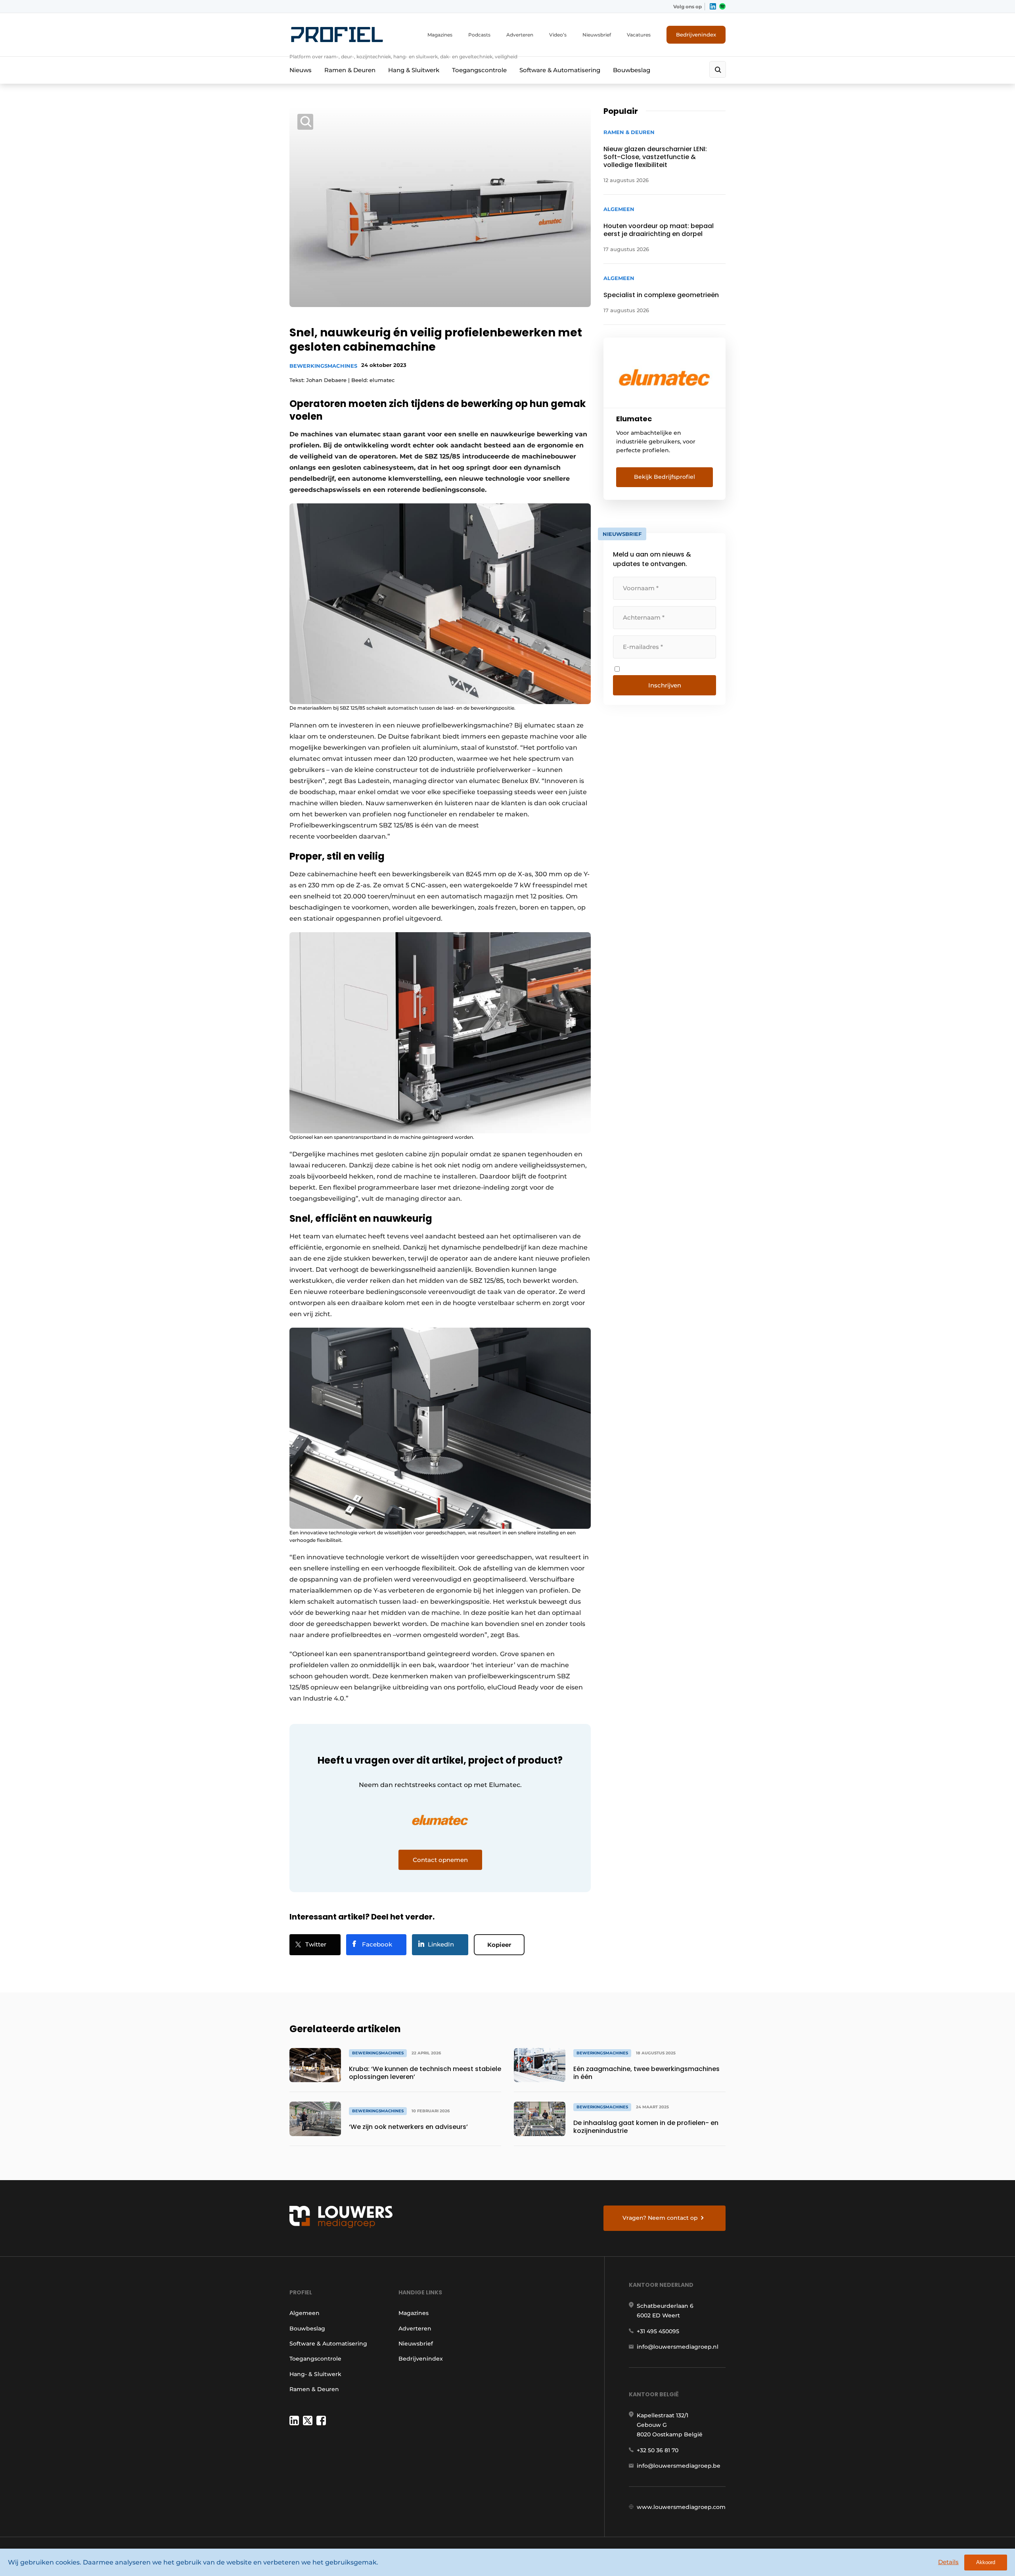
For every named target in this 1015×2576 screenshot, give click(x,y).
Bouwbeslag (632, 70)
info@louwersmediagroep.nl (678, 2347)
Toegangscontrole (479, 70)
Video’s (558, 35)
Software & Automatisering (560, 70)
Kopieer (499, 1945)
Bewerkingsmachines (323, 366)
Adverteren (520, 35)
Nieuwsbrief (597, 35)
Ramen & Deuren (350, 70)
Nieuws (301, 70)
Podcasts (479, 35)
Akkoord (986, 2562)
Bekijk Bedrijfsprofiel (665, 477)
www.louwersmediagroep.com (681, 2507)
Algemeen (304, 2313)
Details (948, 2562)
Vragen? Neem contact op (660, 2218)
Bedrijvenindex (696, 35)
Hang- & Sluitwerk (315, 2374)
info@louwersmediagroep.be (679, 2466)
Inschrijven (665, 685)
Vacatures (639, 35)
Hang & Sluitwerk (414, 70)
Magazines (440, 35)
